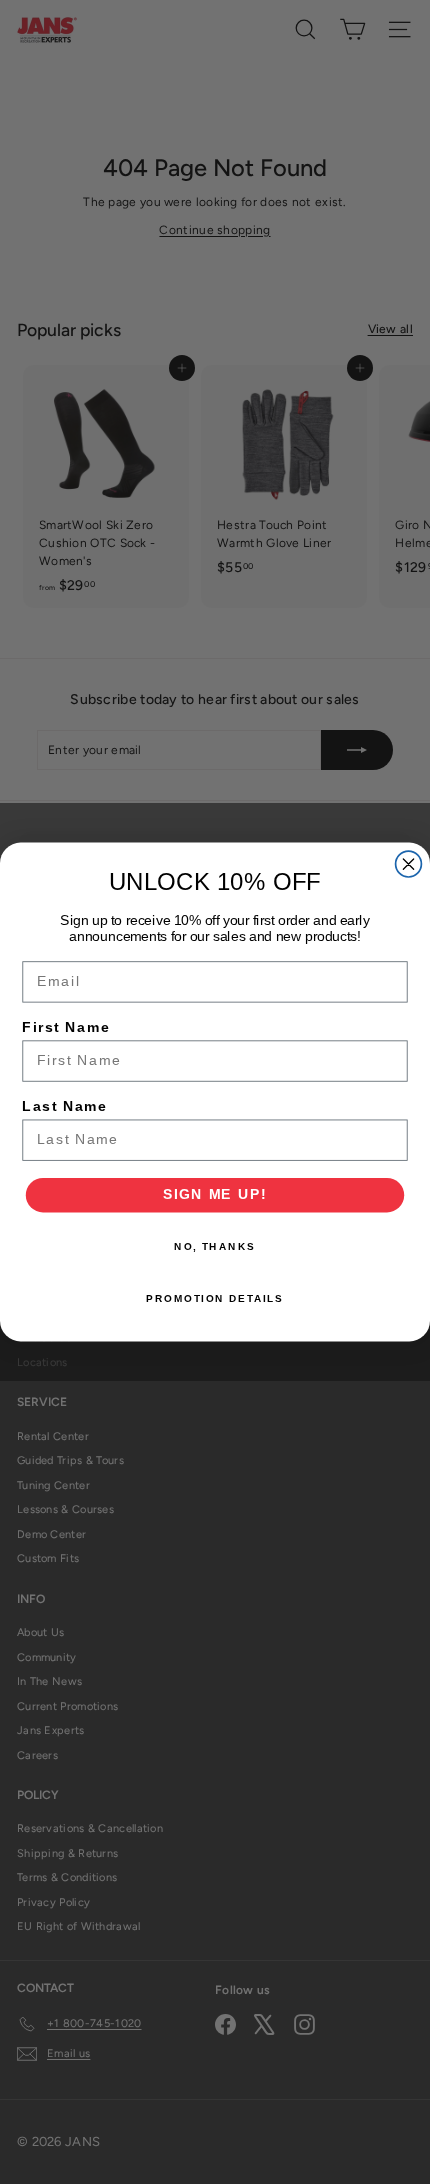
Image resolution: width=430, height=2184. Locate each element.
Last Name (64, 1106)
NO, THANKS (215, 1247)
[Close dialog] (409, 864)
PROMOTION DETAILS (215, 1298)
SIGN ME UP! (215, 1194)
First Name (66, 1027)
